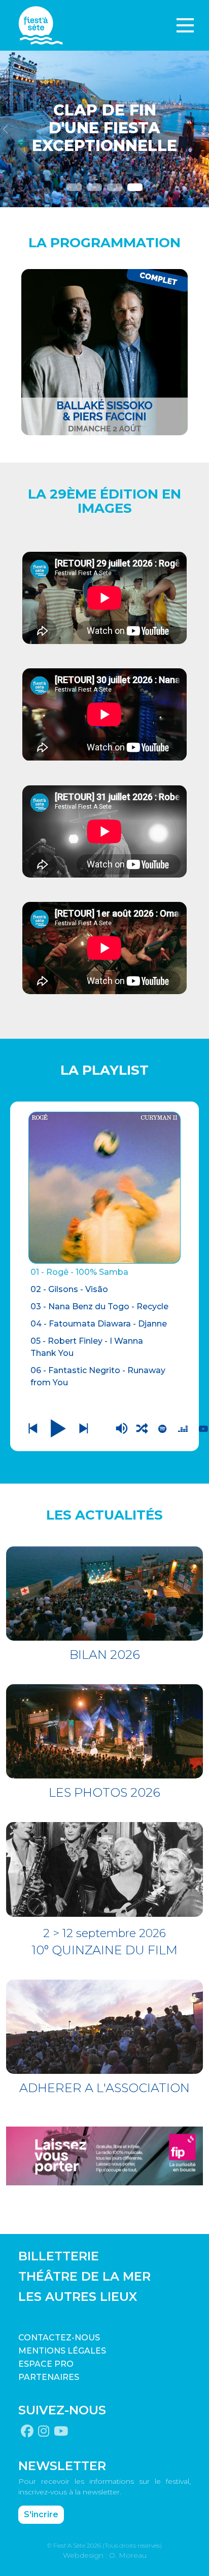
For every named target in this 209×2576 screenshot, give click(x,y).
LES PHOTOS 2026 (104, 1792)
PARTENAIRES (49, 2377)
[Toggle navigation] (185, 25)
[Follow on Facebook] (27, 2432)
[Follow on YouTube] (61, 2432)
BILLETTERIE (59, 2256)
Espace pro (46, 2364)
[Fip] (104, 2155)
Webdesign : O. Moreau (105, 2555)
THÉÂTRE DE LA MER (84, 2276)
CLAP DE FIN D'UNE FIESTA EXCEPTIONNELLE (104, 128)
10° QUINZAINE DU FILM (104, 1950)
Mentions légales (62, 2351)
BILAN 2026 (105, 1655)
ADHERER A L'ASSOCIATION (104, 2088)
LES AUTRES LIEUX (78, 2297)
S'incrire (41, 2514)
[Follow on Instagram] (44, 2432)
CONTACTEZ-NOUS (59, 2338)
